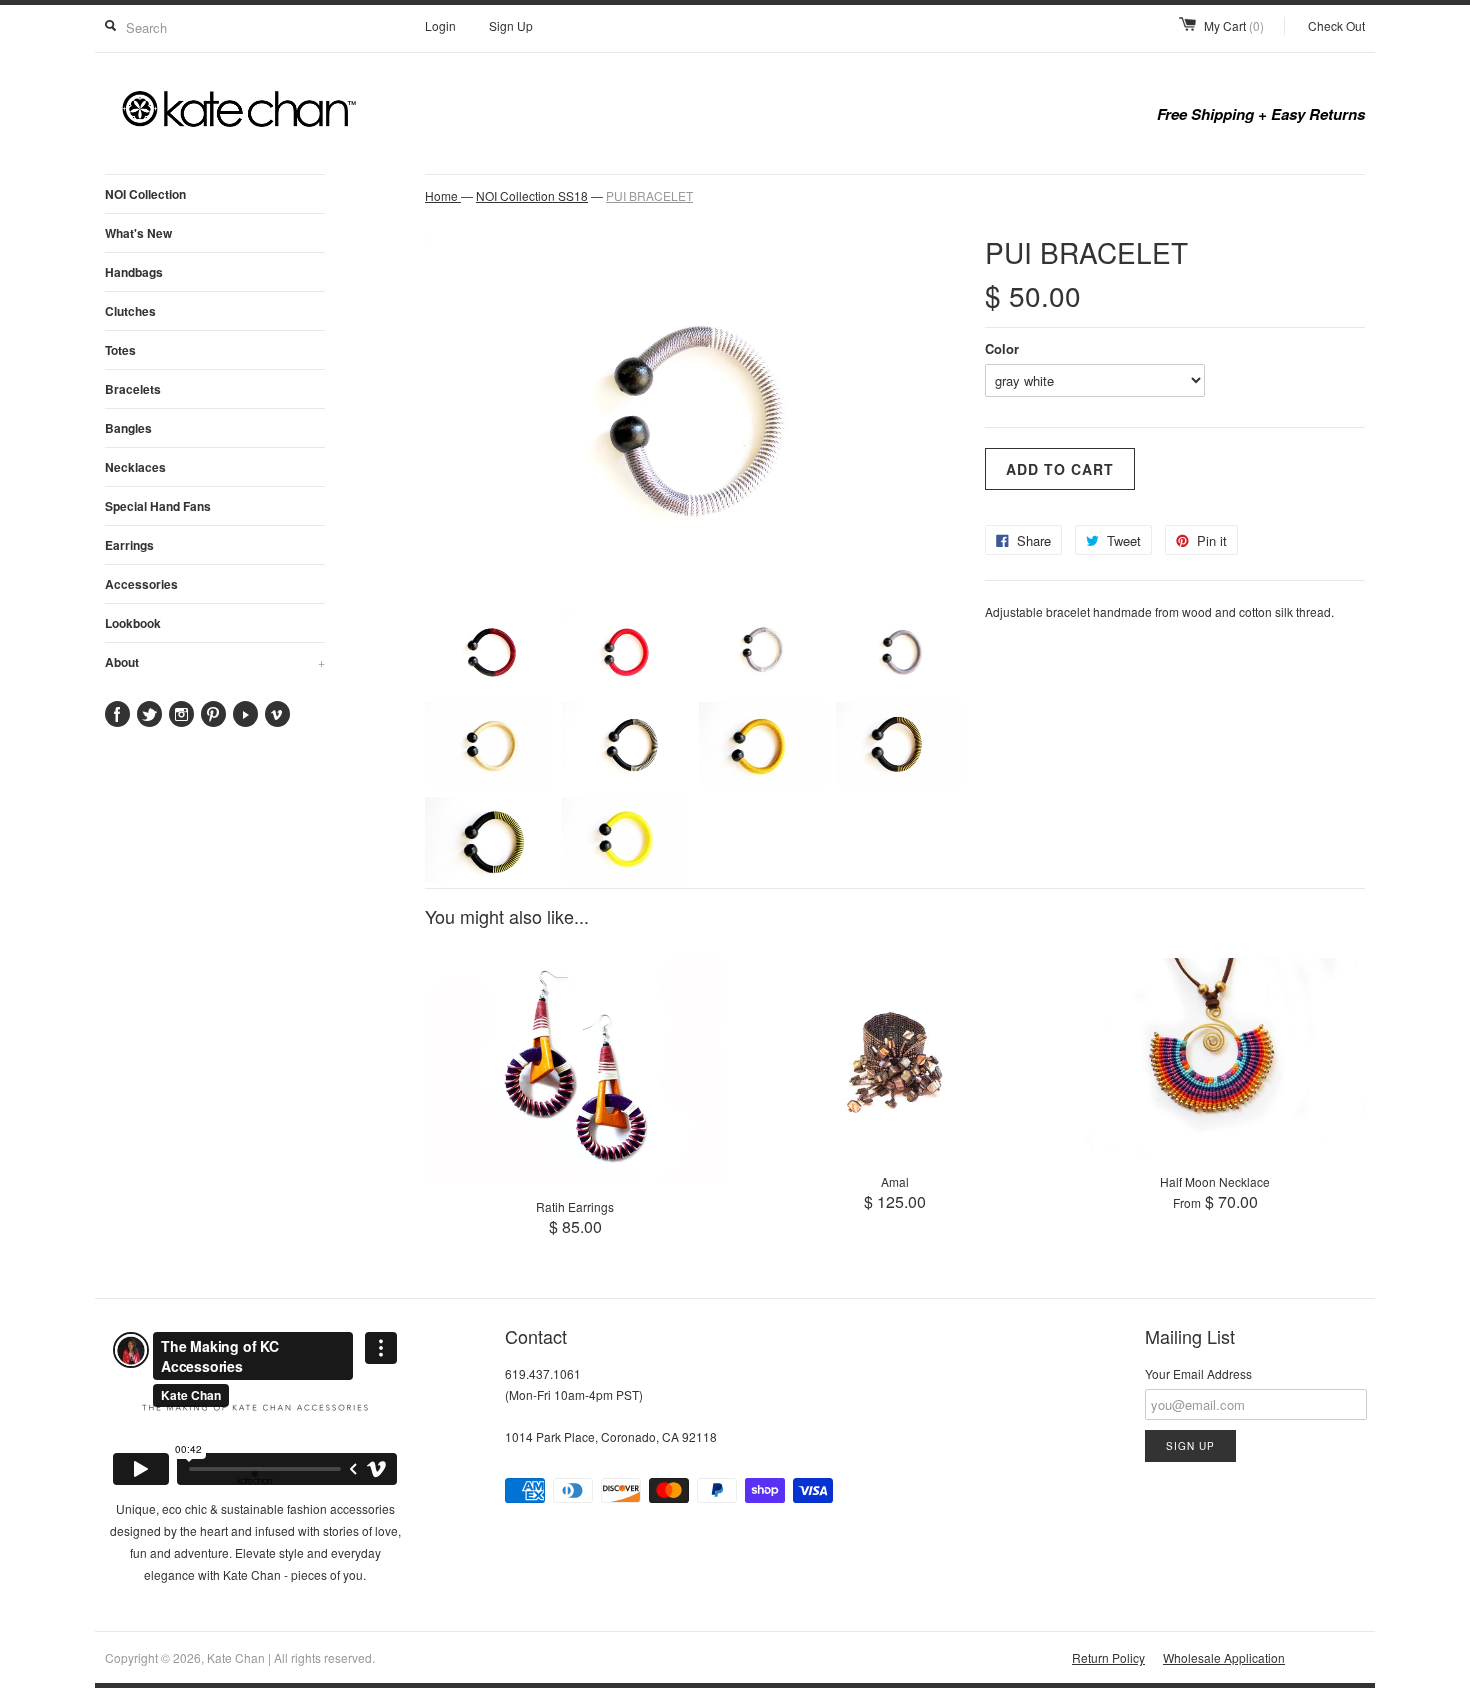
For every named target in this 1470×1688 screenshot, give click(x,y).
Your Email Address (1198, 1373)
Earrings (129, 545)
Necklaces (135, 467)
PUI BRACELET (649, 195)
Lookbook (133, 623)
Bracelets (133, 389)
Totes (120, 350)
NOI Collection (145, 194)
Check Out (1336, 25)
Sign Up (511, 25)
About (215, 662)
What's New (138, 233)
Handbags (134, 272)
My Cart (1234, 25)
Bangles (128, 428)
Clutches (130, 311)
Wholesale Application (1224, 1657)
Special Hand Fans (158, 506)
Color (1002, 348)
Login (440, 25)
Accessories (141, 584)
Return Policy (1108, 1657)
